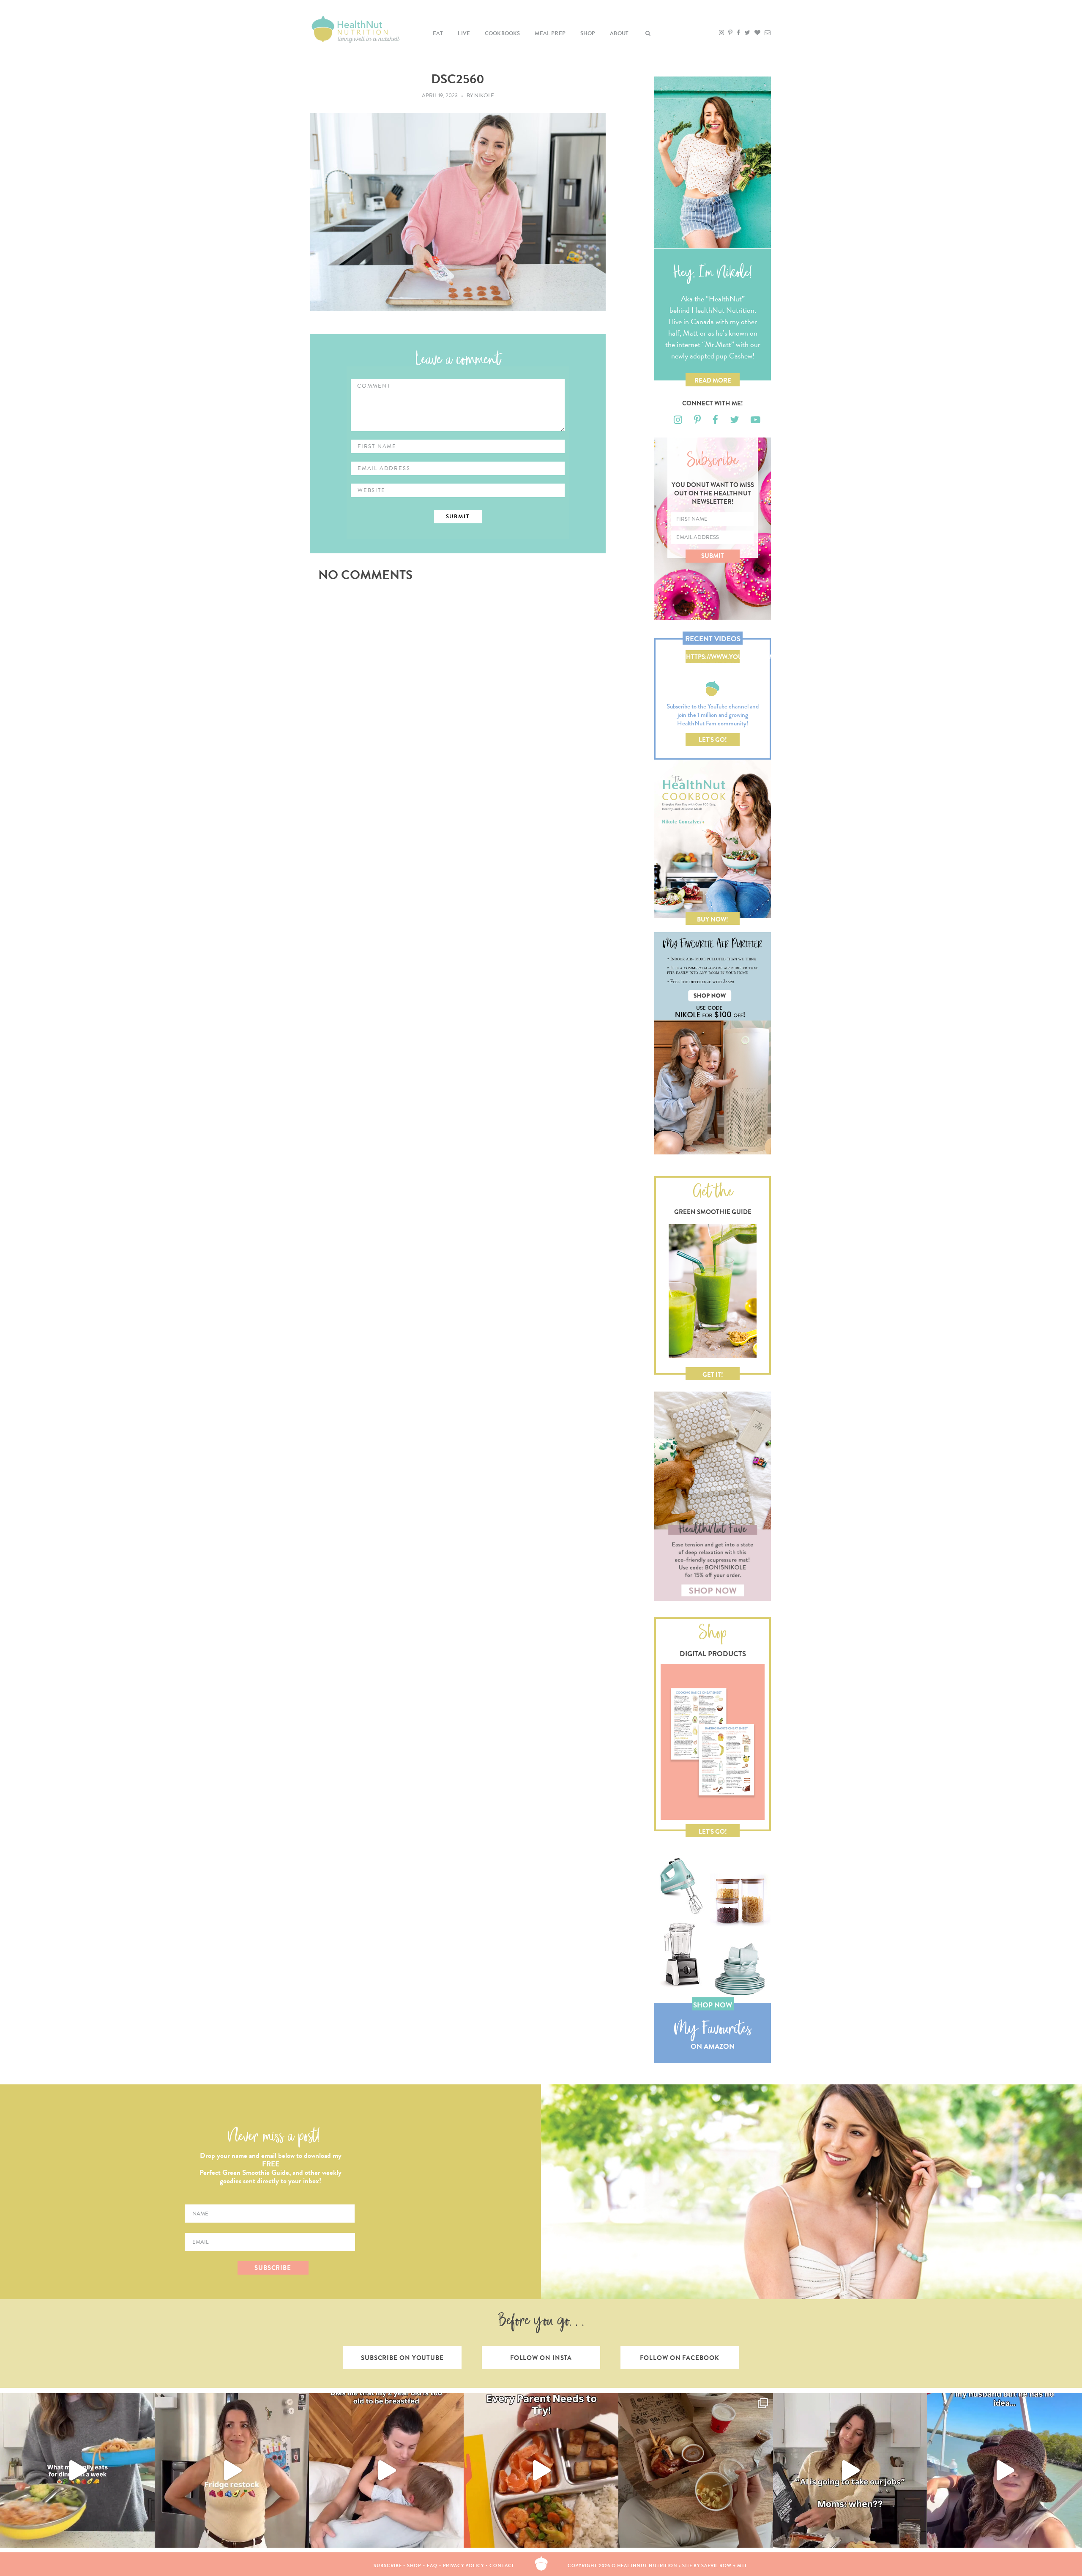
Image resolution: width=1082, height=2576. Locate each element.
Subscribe (388, 2566)
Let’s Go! (713, 740)
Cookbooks (503, 33)
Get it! (713, 1375)
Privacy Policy (464, 2566)
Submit (713, 556)
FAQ (432, 2566)
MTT (742, 2566)
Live (464, 33)
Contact (502, 2566)
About (619, 33)
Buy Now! (713, 919)
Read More (713, 380)
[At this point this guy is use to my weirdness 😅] (1005, 2470)
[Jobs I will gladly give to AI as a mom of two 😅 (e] (850, 2470)
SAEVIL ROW (716, 2566)
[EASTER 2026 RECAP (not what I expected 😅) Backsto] (696, 2470)
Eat (438, 33)
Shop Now (713, 2005)
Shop (588, 33)
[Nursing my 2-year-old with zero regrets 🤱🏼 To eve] (386, 2470)
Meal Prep (550, 33)
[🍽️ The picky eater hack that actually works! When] (541, 2470)
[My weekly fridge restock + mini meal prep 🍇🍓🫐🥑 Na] (232, 2470)
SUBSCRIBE (273, 2268)
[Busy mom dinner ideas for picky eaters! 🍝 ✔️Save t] (77, 2470)
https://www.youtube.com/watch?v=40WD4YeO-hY (713, 658)
